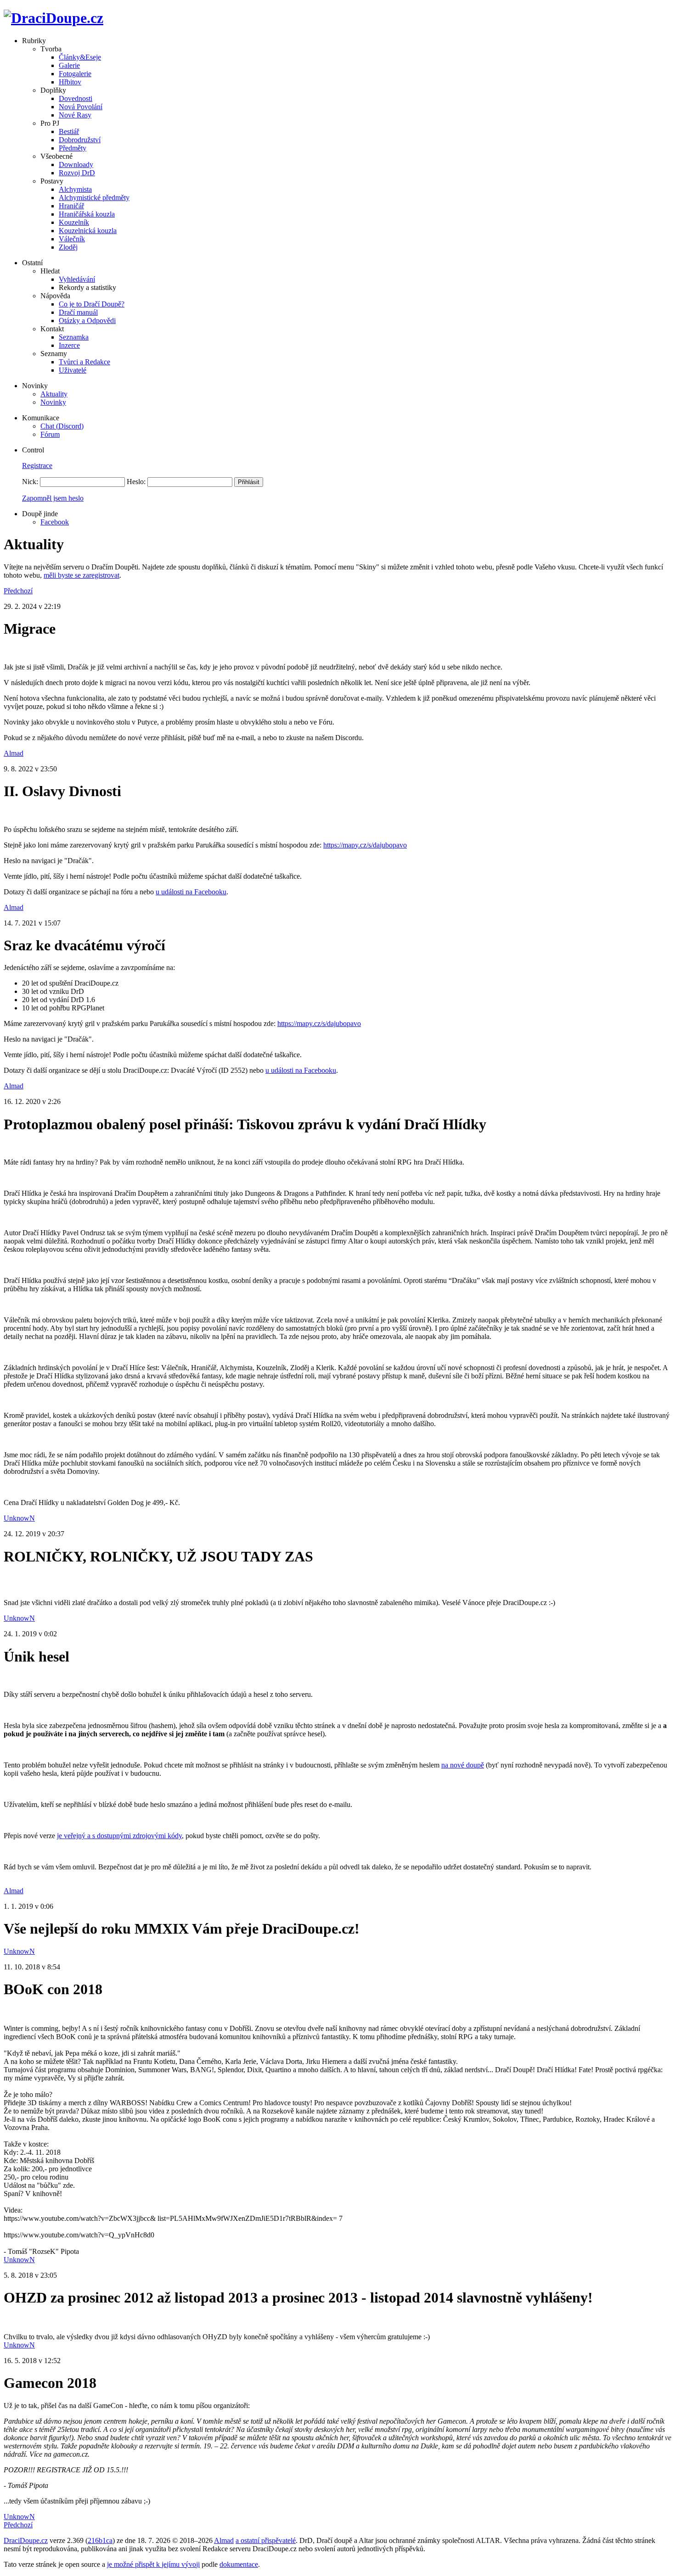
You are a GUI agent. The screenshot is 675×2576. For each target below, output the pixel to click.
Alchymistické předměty (94, 198)
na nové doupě (463, 1765)
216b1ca (100, 2540)
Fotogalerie (75, 74)
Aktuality (54, 394)
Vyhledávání (77, 279)
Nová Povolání (81, 107)
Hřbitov (70, 82)
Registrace (37, 466)
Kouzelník (74, 222)
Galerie (69, 65)
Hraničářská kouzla (87, 214)
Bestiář (69, 131)
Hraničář (71, 206)
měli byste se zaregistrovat (82, 575)
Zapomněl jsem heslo (53, 498)
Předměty (73, 148)
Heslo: (136, 482)
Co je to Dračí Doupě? (92, 304)
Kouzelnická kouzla (88, 231)
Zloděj (68, 247)
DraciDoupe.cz (26, 2540)
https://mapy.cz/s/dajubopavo (365, 845)
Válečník (72, 239)
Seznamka (74, 337)
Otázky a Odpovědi (87, 321)
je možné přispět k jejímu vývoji (153, 2564)
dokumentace (239, 2564)
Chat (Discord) (62, 426)
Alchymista (75, 189)
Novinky (53, 402)
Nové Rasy (75, 115)
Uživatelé (73, 370)
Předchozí (18, 591)
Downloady (76, 164)
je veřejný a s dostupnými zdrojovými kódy (119, 1836)
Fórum (50, 434)
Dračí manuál (78, 312)
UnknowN (19, 1518)
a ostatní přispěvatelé (266, 2540)
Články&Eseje (80, 57)
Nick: (30, 482)
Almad (14, 753)
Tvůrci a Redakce (84, 362)
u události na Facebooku (191, 892)
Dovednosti (76, 98)
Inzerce (69, 345)
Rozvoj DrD (77, 173)
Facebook (55, 522)
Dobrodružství (80, 140)
